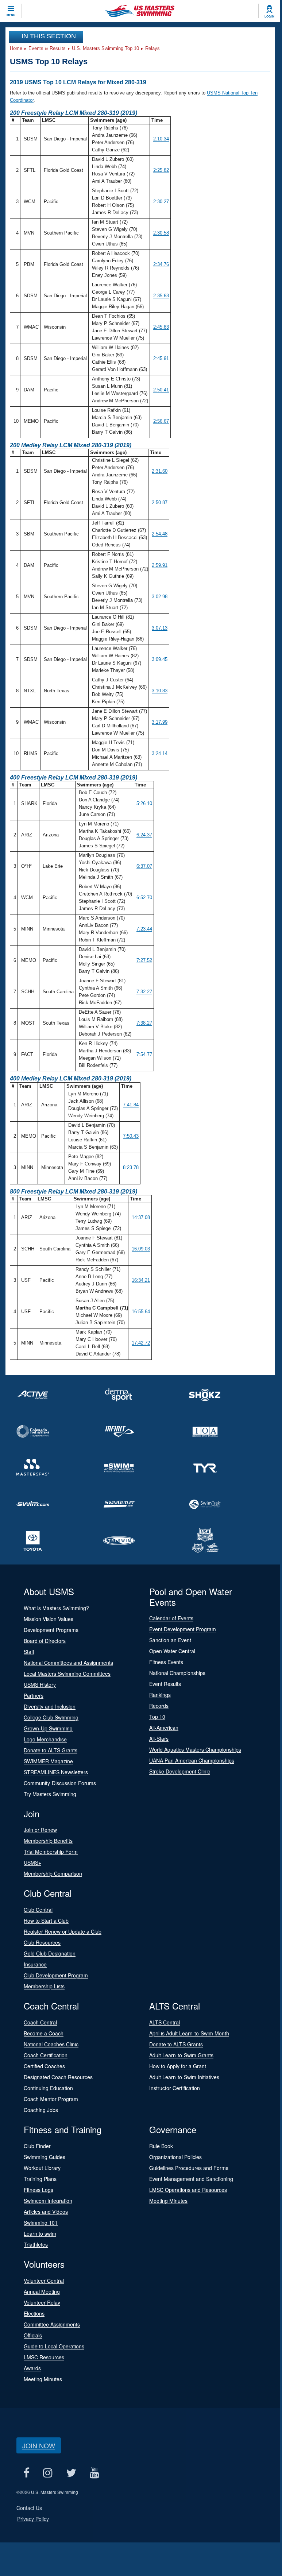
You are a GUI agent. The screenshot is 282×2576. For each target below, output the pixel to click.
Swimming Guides (45, 2157)
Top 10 (157, 1717)
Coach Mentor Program (51, 2099)
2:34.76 (161, 264)
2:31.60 (160, 471)
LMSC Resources (44, 2357)
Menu (11, 15)
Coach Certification (46, 2055)
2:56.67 (161, 421)
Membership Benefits (48, 1841)
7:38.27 (144, 1023)
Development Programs (51, 1630)
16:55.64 (141, 1312)
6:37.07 (144, 866)
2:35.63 (161, 296)
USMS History (40, 1685)
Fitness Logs (38, 2190)
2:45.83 (161, 327)
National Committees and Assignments (68, 1663)
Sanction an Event (170, 1640)
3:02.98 (160, 597)
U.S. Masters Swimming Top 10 (105, 48)
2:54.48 (160, 534)
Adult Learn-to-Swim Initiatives (184, 2077)
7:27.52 (144, 960)
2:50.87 (160, 502)
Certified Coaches (44, 2066)
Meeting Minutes (168, 2201)
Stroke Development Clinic (180, 1771)
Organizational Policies (175, 2157)
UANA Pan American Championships (192, 1760)
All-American (164, 1728)
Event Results (165, 1684)
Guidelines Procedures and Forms (189, 2168)
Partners (34, 1695)
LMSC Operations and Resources (188, 2190)
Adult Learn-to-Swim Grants (181, 2055)
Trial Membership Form (51, 1852)
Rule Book (161, 2146)
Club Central (38, 1910)
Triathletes (36, 2244)
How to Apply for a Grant (178, 2066)
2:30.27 (161, 202)
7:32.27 (144, 992)
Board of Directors (45, 1641)
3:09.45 (160, 659)
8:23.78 (131, 1167)
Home (16, 48)
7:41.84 (131, 1105)
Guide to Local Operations (54, 2346)
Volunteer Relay (42, 2302)
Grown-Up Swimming (48, 1728)
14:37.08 (141, 1217)
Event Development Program (183, 1629)
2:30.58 (161, 233)
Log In (269, 16)
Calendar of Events (171, 1618)
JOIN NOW (39, 2445)
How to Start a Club (46, 1921)
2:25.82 (161, 170)
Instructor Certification (175, 2088)
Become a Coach (44, 2033)
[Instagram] (48, 2473)
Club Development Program (56, 1975)
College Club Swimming (51, 1717)
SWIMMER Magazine (48, 1761)
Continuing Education (48, 2088)
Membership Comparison (53, 1873)
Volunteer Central (44, 2281)
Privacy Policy (33, 2519)
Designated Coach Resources (58, 2077)
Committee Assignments (52, 2324)
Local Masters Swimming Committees (67, 1674)
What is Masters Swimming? (56, 1608)
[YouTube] (94, 2473)
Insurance (35, 1964)
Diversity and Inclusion (50, 1706)
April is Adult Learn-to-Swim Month (189, 2033)
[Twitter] (71, 2473)
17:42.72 (141, 1343)
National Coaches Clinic (51, 2044)
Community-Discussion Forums (60, 1783)
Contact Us (29, 2508)
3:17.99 (160, 722)
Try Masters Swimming (50, 1794)
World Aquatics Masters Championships (195, 1749)
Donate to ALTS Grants (51, 1750)
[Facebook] (26, 2473)
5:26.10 (144, 803)
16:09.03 (141, 1249)
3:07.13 (160, 628)
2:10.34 (161, 139)
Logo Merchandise (45, 1739)
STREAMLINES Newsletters (56, 1772)
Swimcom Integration (48, 2201)
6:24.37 (144, 835)
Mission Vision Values (49, 1619)
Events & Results (47, 48)
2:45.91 (161, 358)
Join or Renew (40, 1830)
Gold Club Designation (50, 1953)
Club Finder (37, 2146)
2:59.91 (160, 565)
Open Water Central (172, 1651)
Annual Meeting (42, 2291)
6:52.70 (144, 898)
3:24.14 (160, 753)
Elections (34, 2313)
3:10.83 (160, 691)
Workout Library (42, 2168)
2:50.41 (161, 390)
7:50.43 (131, 1136)
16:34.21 (141, 1280)
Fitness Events (166, 1662)
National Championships (177, 1673)
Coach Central (40, 2022)
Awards (32, 2368)
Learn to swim (40, 2233)
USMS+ (32, 1863)
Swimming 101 (41, 2223)
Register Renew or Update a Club (63, 1931)
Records (159, 1706)
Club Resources (42, 1942)
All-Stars (159, 1738)
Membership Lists (44, 1986)
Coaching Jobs (41, 2110)
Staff (29, 1652)
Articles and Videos (46, 2212)
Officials (33, 2335)
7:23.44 (144, 929)
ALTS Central (165, 2022)
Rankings (160, 1695)
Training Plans (40, 2179)
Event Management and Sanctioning (191, 2179)
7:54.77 (144, 1054)
